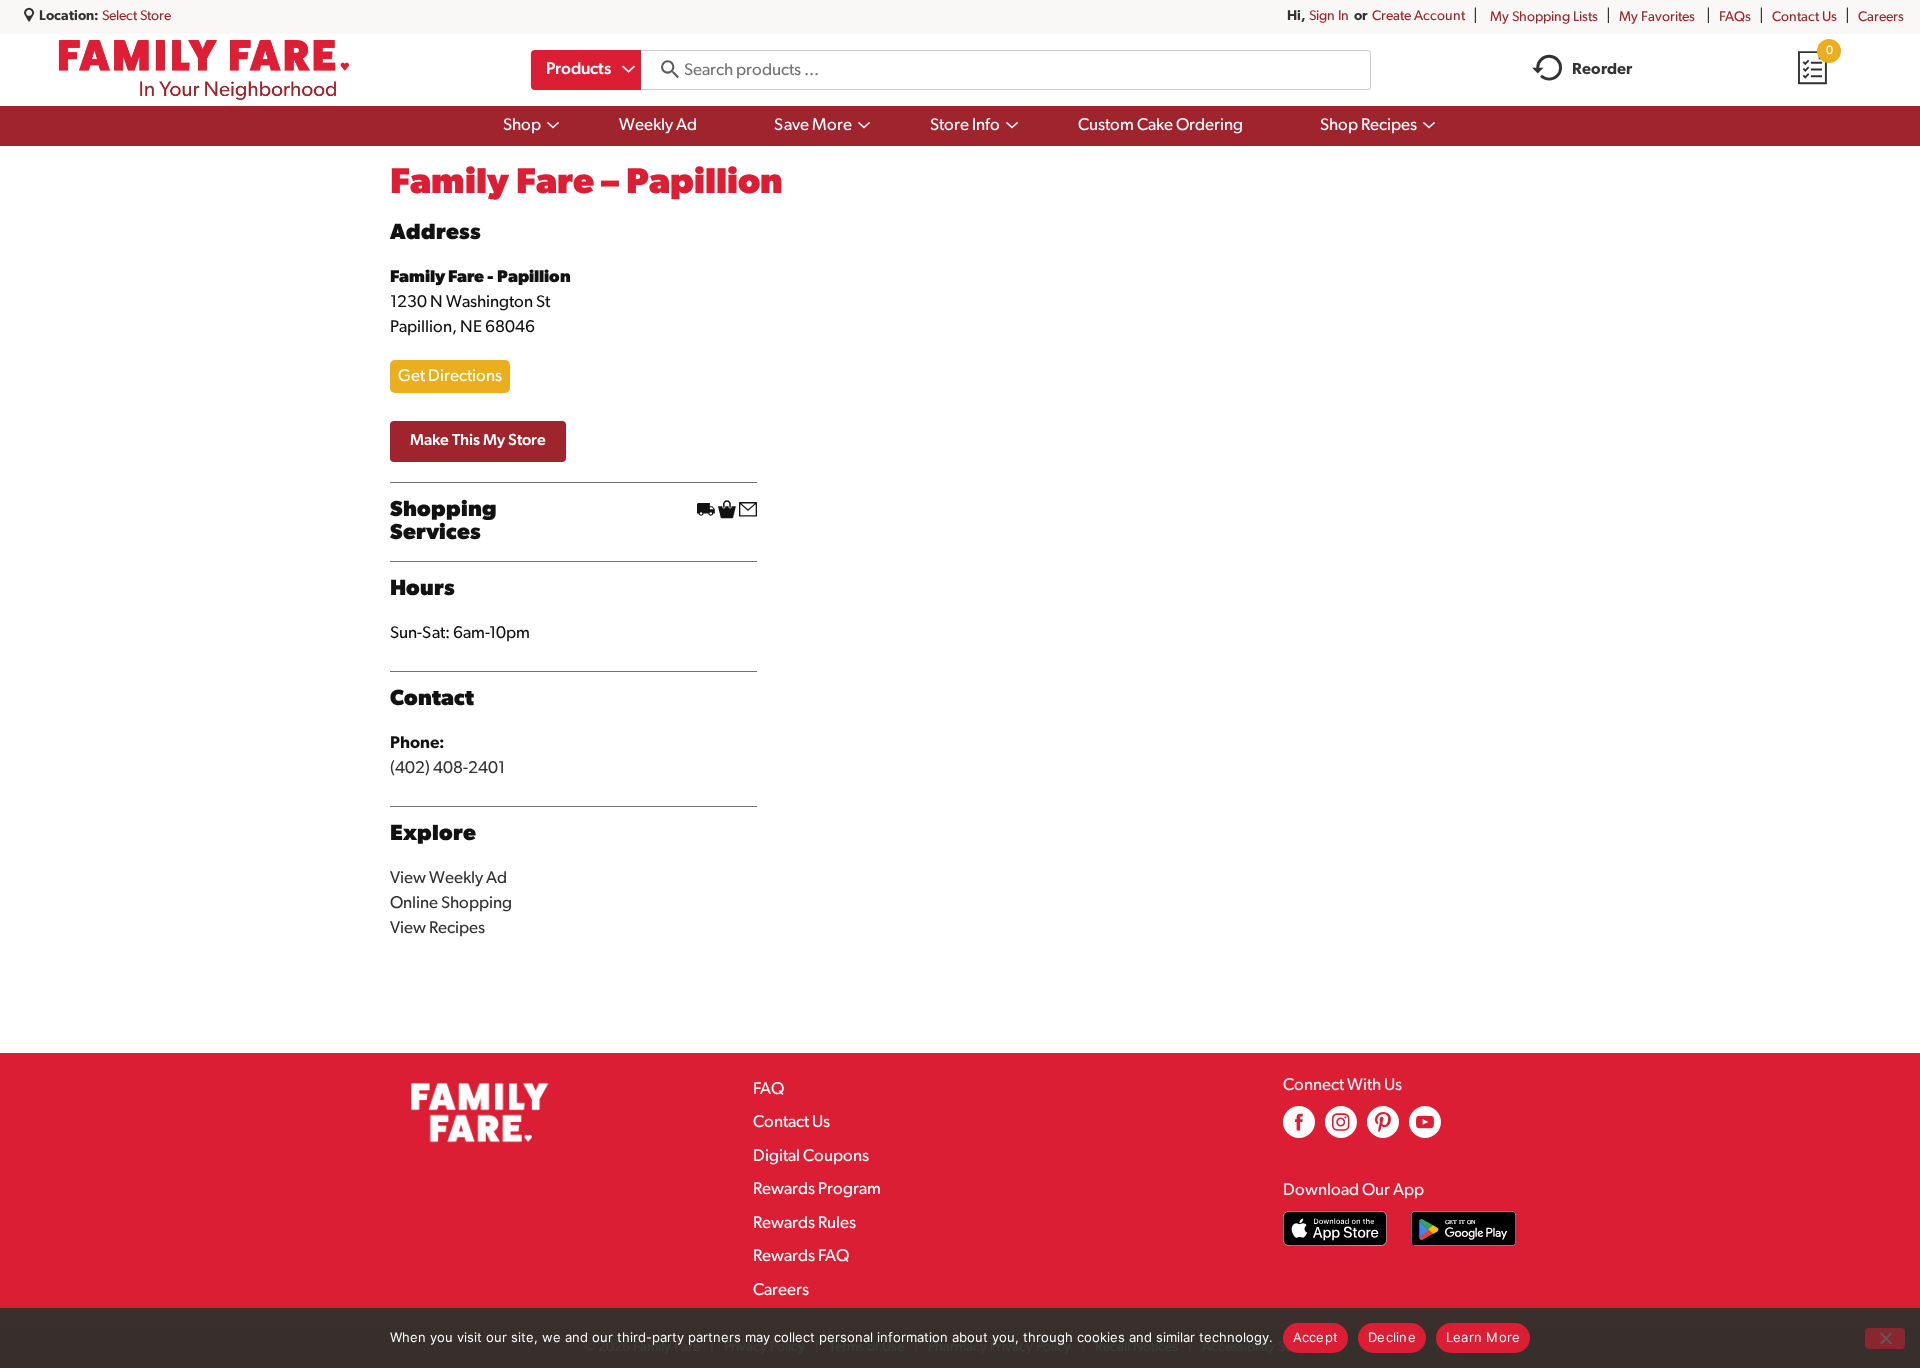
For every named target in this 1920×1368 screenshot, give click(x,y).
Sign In (1329, 16)
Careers (1881, 17)
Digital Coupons (811, 1156)
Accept (1316, 1337)
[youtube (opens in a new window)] (1425, 1129)
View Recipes (437, 928)
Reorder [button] (1602, 70)
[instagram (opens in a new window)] (1341, 1129)
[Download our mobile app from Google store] (1463, 1228)
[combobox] (586, 70)
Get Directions (450, 376)
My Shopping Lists (1544, 17)
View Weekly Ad (448, 878)
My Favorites (1657, 17)
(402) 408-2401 (447, 768)
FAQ (768, 1089)
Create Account (1418, 16)
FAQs (1735, 17)
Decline (1392, 1337)
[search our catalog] (663, 70)
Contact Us (1804, 17)
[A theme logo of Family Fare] (204, 70)
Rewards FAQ (801, 1256)
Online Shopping (451, 903)
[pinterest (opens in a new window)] (1383, 1129)
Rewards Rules (804, 1223)
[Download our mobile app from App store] (1335, 1228)
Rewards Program (817, 1189)
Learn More (1483, 1337)
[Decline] (1885, 1338)
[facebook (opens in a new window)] (1299, 1129)
